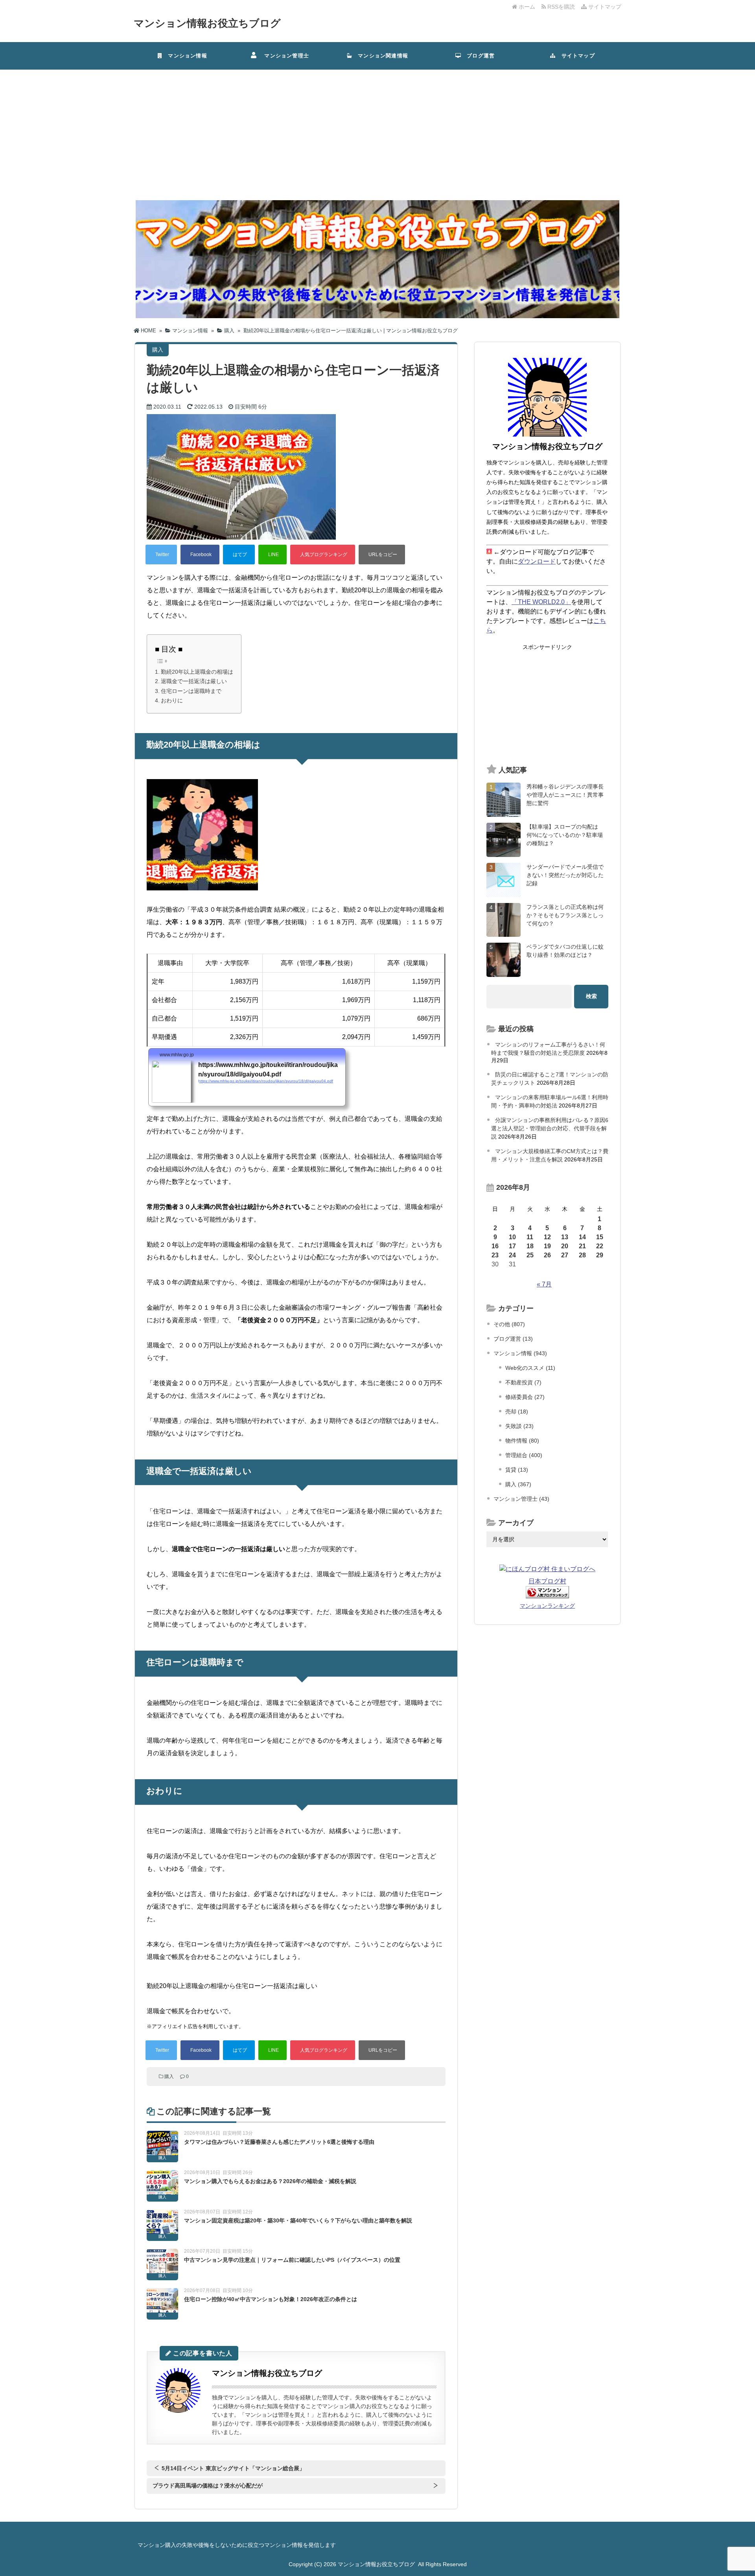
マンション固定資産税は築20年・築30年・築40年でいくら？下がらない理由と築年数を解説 (298, 2220)
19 (547, 1246)
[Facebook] (200, 555)
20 (565, 1246)
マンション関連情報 (383, 56)
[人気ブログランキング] (323, 555)
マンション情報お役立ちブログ (207, 23)
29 (600, 1255)
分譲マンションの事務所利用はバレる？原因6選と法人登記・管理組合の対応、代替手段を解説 (550, 1128)
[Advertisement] (377, 129)
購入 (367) (518, 1484)
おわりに (172, 700)
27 (565, 1255)
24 (512, 1255)
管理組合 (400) (524, 1455)
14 (582, 1237)
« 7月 (544, 1284)
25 (530, 1255)
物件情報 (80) (522, 1441)
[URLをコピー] (382, 555)
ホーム (526, 7)
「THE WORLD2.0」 (541, 602)
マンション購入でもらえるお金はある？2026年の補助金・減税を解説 (270, 2181)
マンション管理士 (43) (521, 1499)
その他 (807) (509, 1324)
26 (547, 1255)
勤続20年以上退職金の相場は (197, 672)
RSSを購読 (562, 7)
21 (582, 1246)
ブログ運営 (478, 56)
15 (600, 1237)
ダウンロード (537, 561)
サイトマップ (604, 7)
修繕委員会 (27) (525, 1397)
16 (495, 1246)
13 (565, 1237)
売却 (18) (517, 1411)
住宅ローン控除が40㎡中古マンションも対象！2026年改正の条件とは (271, 2299)
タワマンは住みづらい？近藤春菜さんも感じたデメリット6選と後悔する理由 (279, 2142)
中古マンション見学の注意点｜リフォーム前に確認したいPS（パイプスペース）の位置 (292, 2260)
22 (600, 1246)
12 (547, 1237)
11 (530, 1237)
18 (530, 1246)
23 (495, 1255)
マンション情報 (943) (520, 1353)
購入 (169, 2077)
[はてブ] (239, 555)
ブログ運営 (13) (513, 1339)
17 (512, 1246)
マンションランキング (547, 1606)
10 (512, 1237)
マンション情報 (185, 56)
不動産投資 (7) (523, 1382)
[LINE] (273, 555)
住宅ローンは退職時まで (191, 691)
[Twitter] (161, 555)
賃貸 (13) (517, 1470)
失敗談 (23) (519, 1426)
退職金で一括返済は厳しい (194, 681)
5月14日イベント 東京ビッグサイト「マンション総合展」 (233, 2468)
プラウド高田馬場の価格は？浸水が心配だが (208, 2486)
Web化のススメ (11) (530, 1368)
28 (582, 1255)
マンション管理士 (284, 56)
